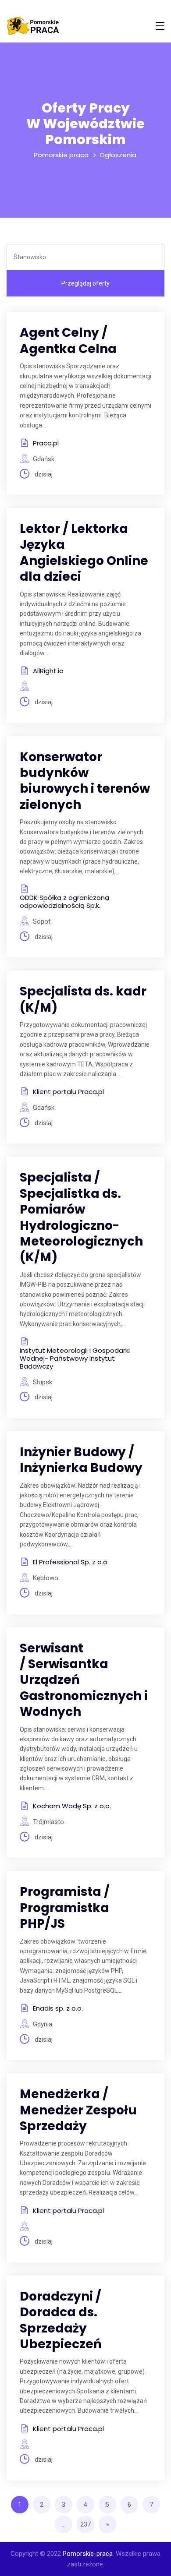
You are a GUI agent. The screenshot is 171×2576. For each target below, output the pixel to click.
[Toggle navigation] (160, 26)
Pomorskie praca (61, 155)
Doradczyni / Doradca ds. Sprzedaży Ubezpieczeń (61, 2320)
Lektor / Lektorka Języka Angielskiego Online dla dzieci (84, 553)
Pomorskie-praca (88, 2554)
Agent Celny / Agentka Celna (68, 341)
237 (85, 2524)
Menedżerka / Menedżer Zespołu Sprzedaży (78, 2110)
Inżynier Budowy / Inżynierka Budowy (81, 1460)
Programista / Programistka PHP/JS (65, 1908)
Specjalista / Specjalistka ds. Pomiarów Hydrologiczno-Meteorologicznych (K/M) (81, 1217)
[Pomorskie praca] (33, 26)
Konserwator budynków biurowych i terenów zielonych (85, 781)
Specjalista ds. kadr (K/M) (83, 999)
